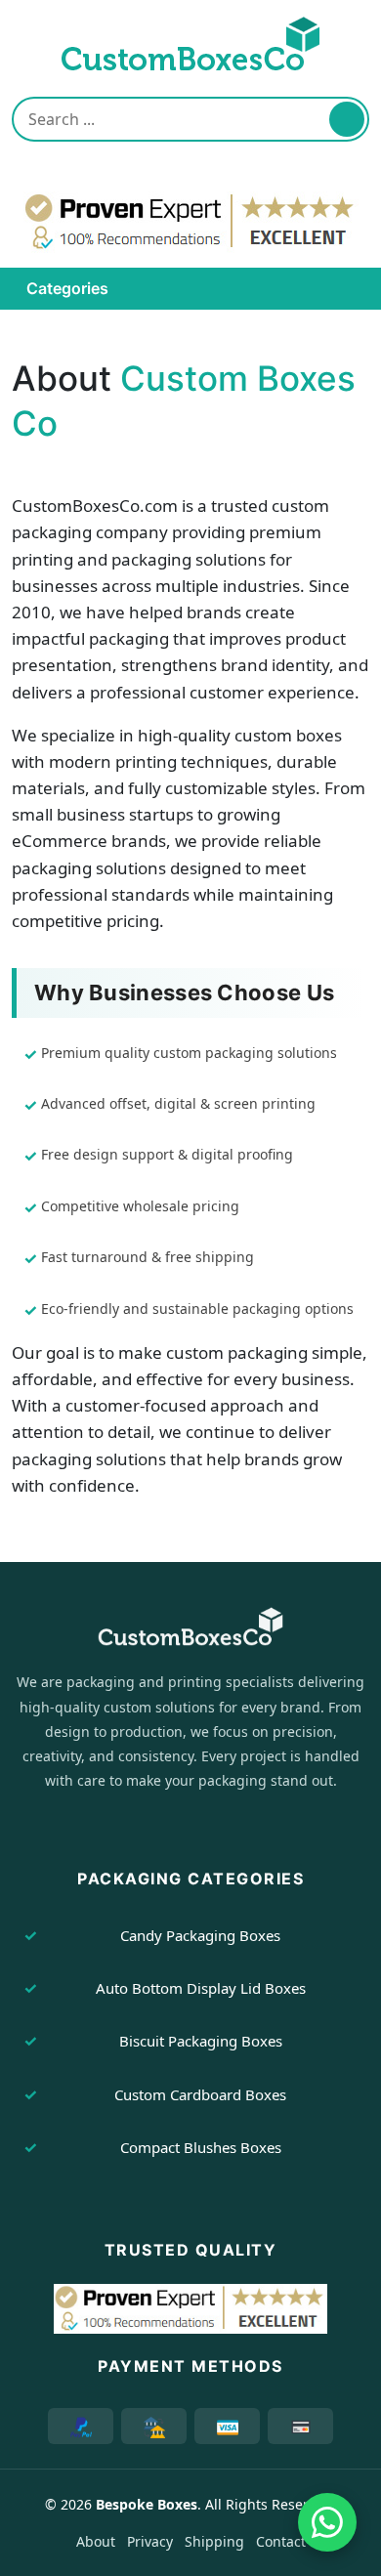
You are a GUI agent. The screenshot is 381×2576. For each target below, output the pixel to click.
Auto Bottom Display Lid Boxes (201, 1988)
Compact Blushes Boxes (201, 2147)
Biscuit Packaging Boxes (201, 2041)
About (96, 2541)
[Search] (347, 119)
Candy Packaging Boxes (200, 1935)
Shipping (214, 2541)
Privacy (150, 2541)
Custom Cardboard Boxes (200, 2094)
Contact (281, 2541)
